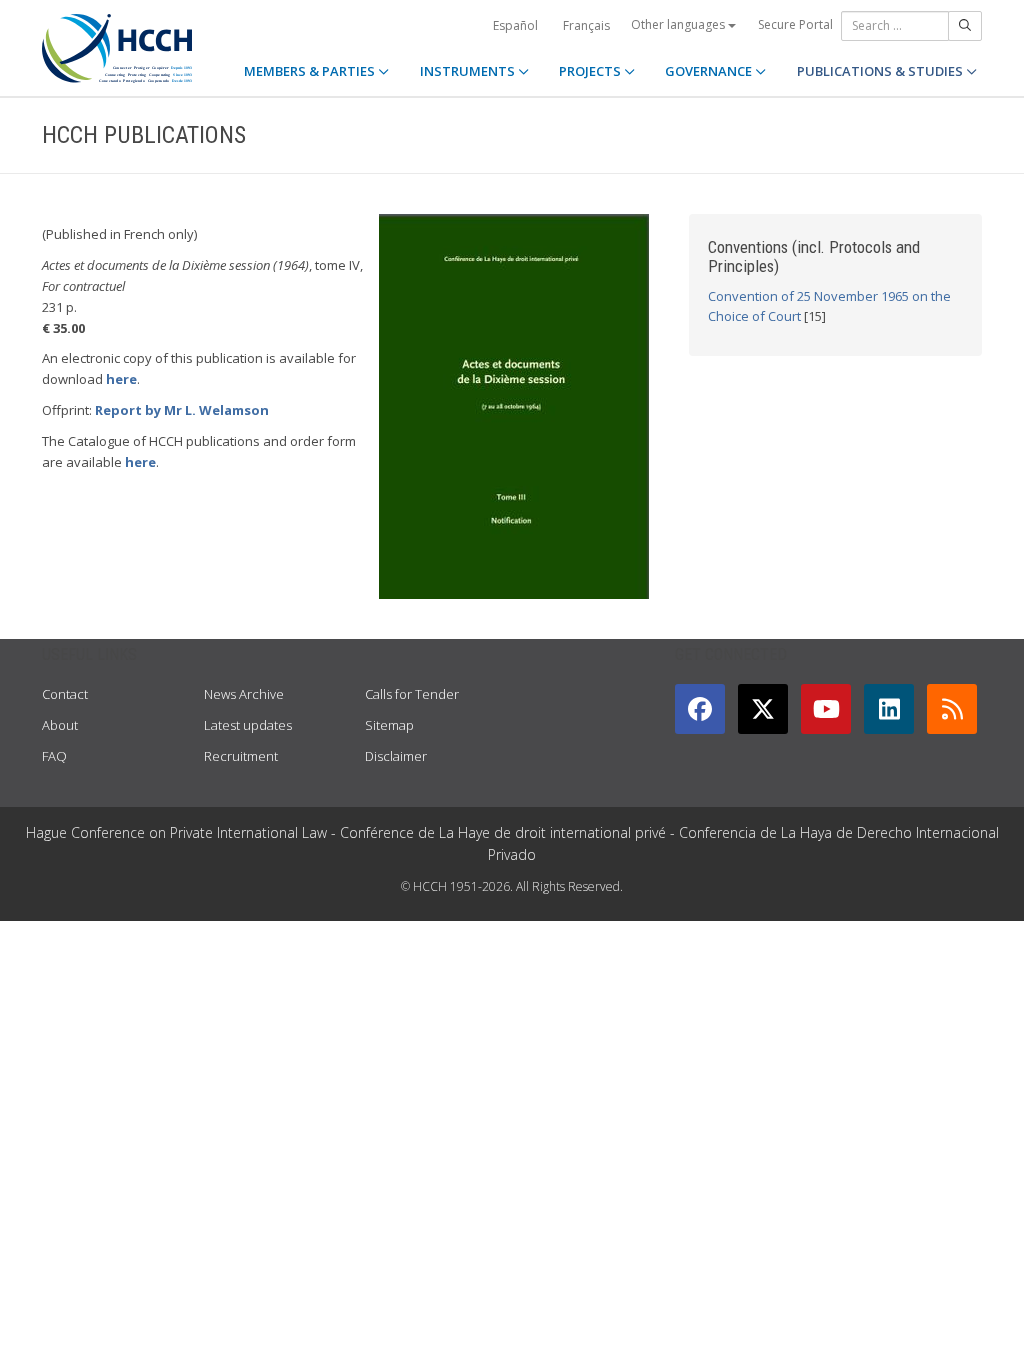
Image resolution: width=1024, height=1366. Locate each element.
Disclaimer (396, 756)
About (60, 725)
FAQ (54, 756)
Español (515, 25)
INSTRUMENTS (469, 71)
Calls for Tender (412, 694)
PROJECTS (591, 71)
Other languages (679, 24)
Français (586, 25)
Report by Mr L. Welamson (182, 410)
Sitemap (389, 725)
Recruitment (241, 756)
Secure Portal (795, 24)
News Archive (244, 694)
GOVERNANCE (710, 71)
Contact (65, 694)
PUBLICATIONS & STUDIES (881, 71)
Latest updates (248, 725)
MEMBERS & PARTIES (311, 71)
